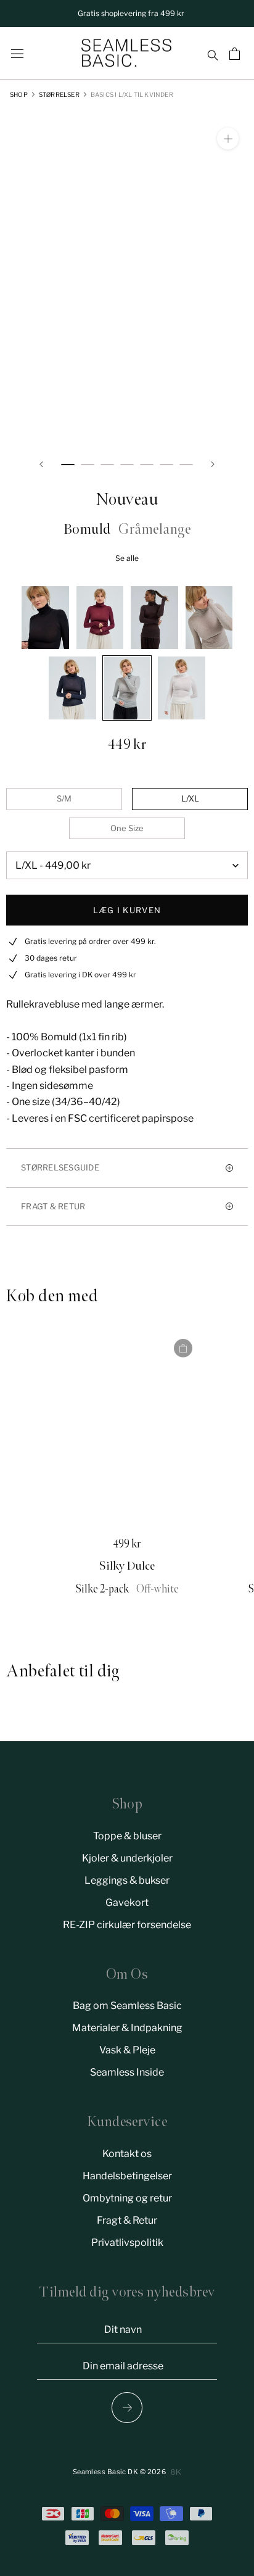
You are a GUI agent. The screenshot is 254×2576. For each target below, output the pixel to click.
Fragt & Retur (127, 2220)
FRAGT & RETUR (53, 1206)
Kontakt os (127, 2154)
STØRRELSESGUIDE (60, 1167)
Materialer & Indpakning (127, 2028)
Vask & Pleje (127, 2050)
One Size (127, 828)
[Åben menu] (17, 54)
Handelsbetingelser (127, 2176)
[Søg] (212, 54)
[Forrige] (41, 464)
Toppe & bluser (127, 1836)
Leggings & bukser (127, 1880)
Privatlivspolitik (127, 2243)
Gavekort (127, 1903)
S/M (64, 798)
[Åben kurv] (236, 54)
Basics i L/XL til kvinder (132, 94)
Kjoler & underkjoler (127, 1858)
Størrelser (59, 94)
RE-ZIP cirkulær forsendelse (127, 1925)
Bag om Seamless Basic (127, 2006)
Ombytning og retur (127, 2198)
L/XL (190, 798)
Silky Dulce (127, 1566)
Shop (19, 94)
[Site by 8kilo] (176, 2472)
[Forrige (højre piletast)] (127, 2408)
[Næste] (213, 464)
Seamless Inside (127, 2072)
